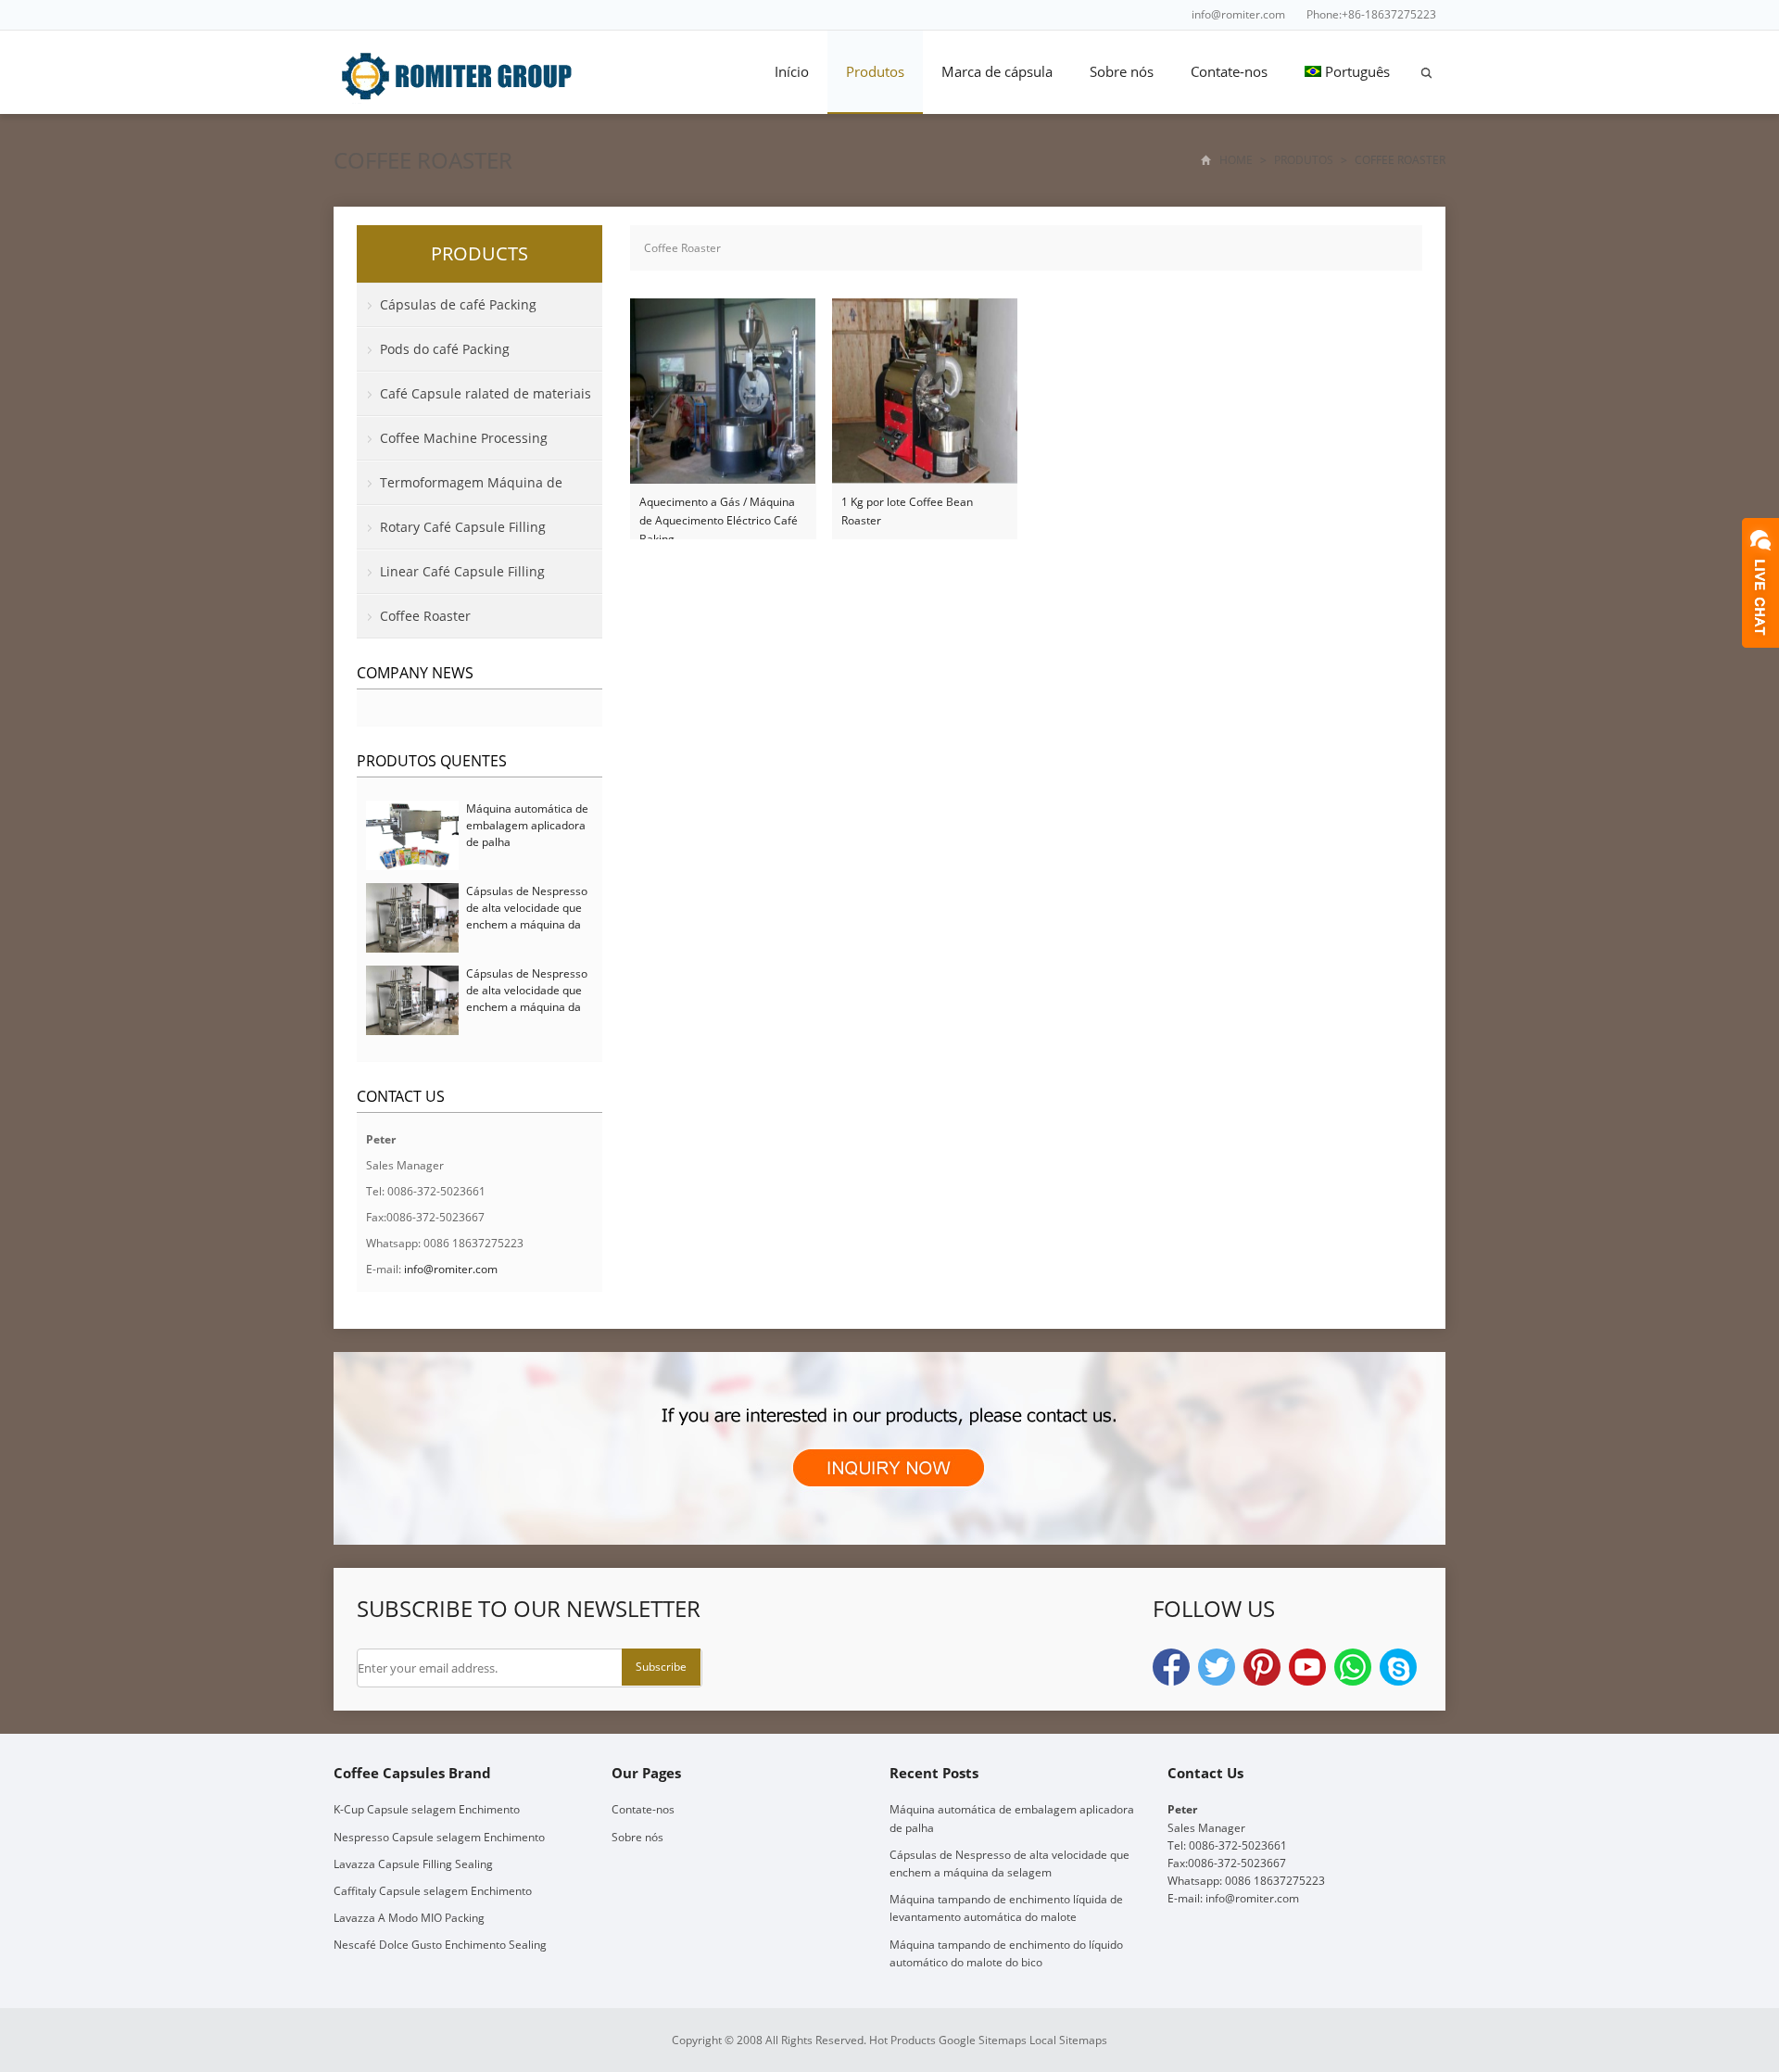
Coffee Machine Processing (464, 438)
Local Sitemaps (1068, 2040)
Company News (415, 673)
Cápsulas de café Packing (458, 304)
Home (1236, 160)
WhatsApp (1353, 1667)
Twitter (1217, 1667)
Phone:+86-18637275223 (1371, 14)
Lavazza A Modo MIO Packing (409, 1918)
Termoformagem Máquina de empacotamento (460, 489)
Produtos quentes (432, 761)
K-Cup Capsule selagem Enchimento (427, 1809)
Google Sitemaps (983, 2040)
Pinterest (1262, 1667)
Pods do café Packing (445, 349)
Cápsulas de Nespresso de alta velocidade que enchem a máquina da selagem (527, 916)
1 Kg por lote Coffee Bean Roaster (907, 511)
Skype (1398, 1667)
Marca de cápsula (997, 71)
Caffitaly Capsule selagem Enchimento (433, 1891)
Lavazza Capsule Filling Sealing (413, 1864)
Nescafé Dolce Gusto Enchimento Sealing (440, 1945)
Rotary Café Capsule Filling (463, 527)
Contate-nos (1229, 71)
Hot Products (902, 2040)
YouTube (1307, 1667)
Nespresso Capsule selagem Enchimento (439, 1837)
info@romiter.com (1238, 14)
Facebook (1171, 1667)
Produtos (875, 71)
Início (792, 71)
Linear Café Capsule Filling (462, 571)
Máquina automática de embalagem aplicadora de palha (527, 825)
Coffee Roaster (423, 160)
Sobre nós (1122, 71)
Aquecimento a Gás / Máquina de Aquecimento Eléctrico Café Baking (719, 512)
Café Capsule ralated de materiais (486, 393)
